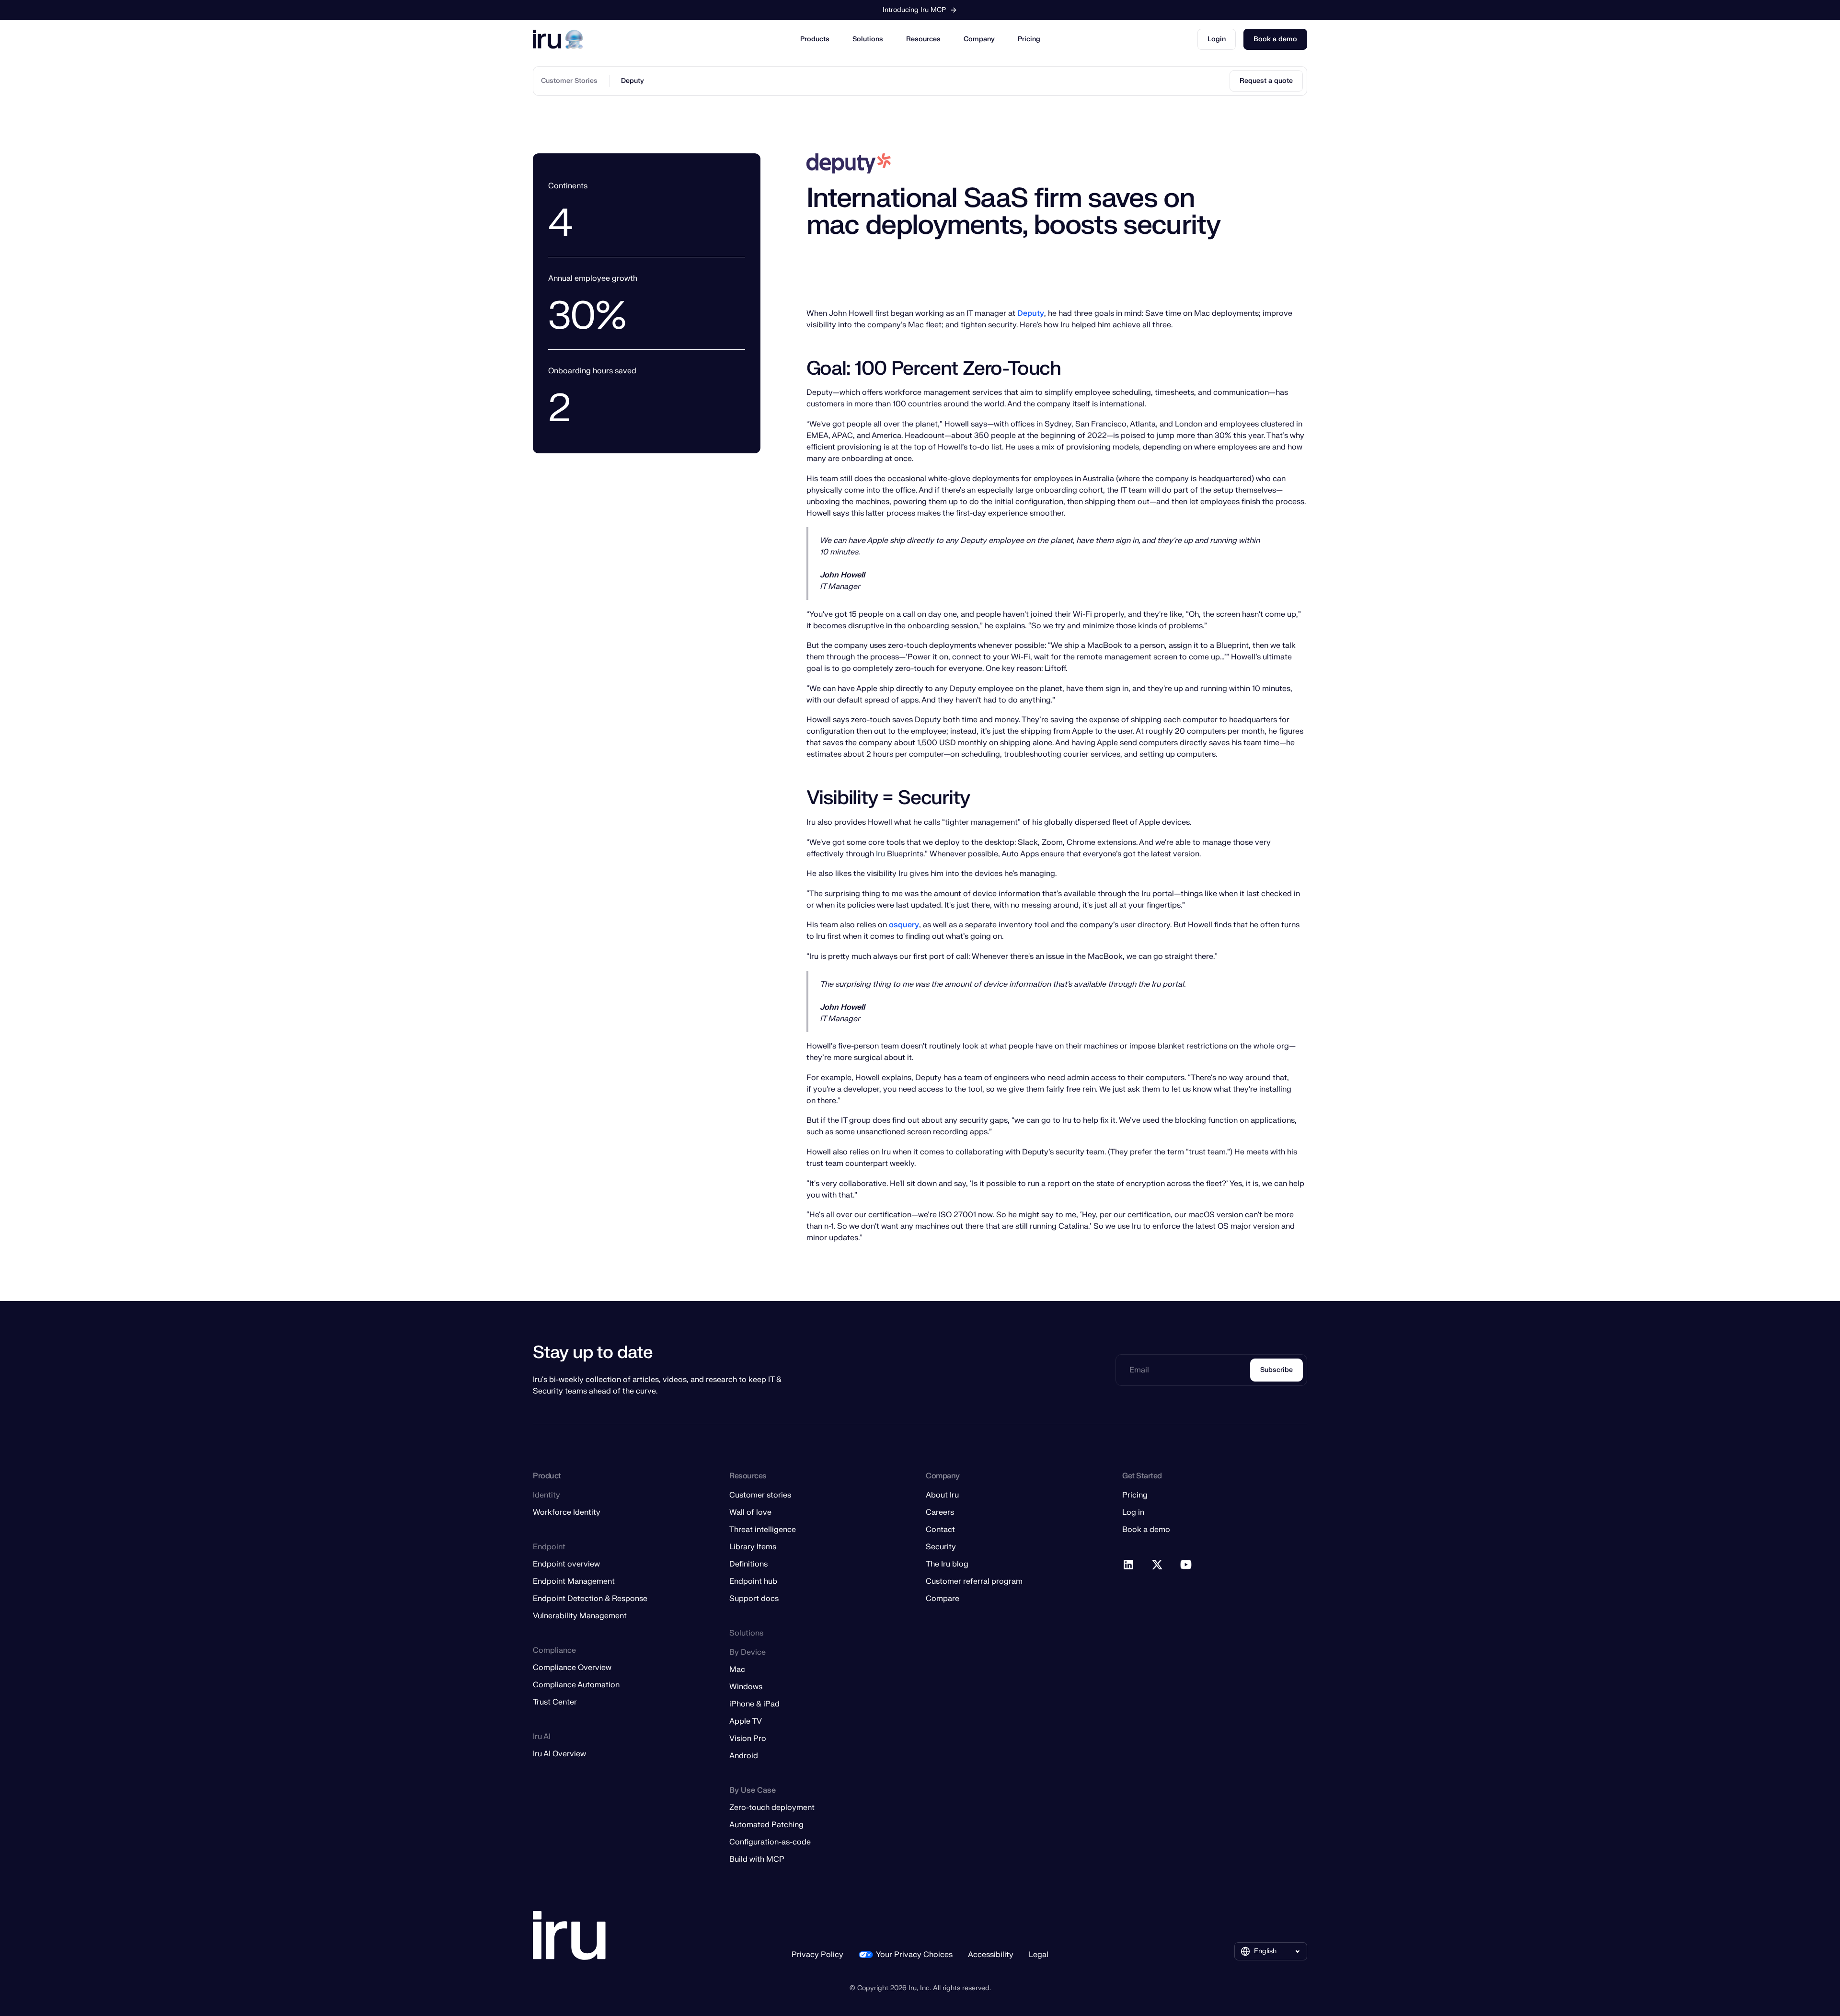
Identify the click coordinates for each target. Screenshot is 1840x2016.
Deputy (632, 81)
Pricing (1029, 39)
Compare (943, 1599)
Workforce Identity (567, 1512)
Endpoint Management (574, 1581)
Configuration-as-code (770, 1842)
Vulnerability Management (580, 1616)
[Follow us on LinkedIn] (1129, 1565)
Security (941, 1547)
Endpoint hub (753, 1581)
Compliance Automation (576, 1685)
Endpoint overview (566, 1564)
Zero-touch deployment (772, 1808)
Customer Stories (569, 81)
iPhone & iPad (754, 1704)
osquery (904, 925)
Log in (1133, 1512)
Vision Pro (748, 1739)
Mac (737, 1670)
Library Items (753, 1547)
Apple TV (746, 1721)
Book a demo (1275, 39)
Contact (940, 1530)
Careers (940, 1512)
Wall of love (750, 1512)
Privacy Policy (817, 1955)
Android (744, 1756)
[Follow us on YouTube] (1186, 1565)
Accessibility (991, 1955)
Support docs (754, 1599)
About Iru (942, 1495)
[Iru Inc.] (569, 1936)
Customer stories (760, 1495)
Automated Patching (766, 1825)
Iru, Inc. (920, 1988)
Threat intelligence (763, 1530)
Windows (746, 1687)
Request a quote (1266, 81)
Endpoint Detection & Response (590, 1599)
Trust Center (555, 1702)
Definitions (748, 1564)
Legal (1039, 1955)
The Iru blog (947, 1564)
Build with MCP (757, 1859)
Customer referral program (974, 1581)
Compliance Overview (572, 1668)
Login (1217, 39)
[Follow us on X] (1158, 1565)
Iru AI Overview (559, 1754)
